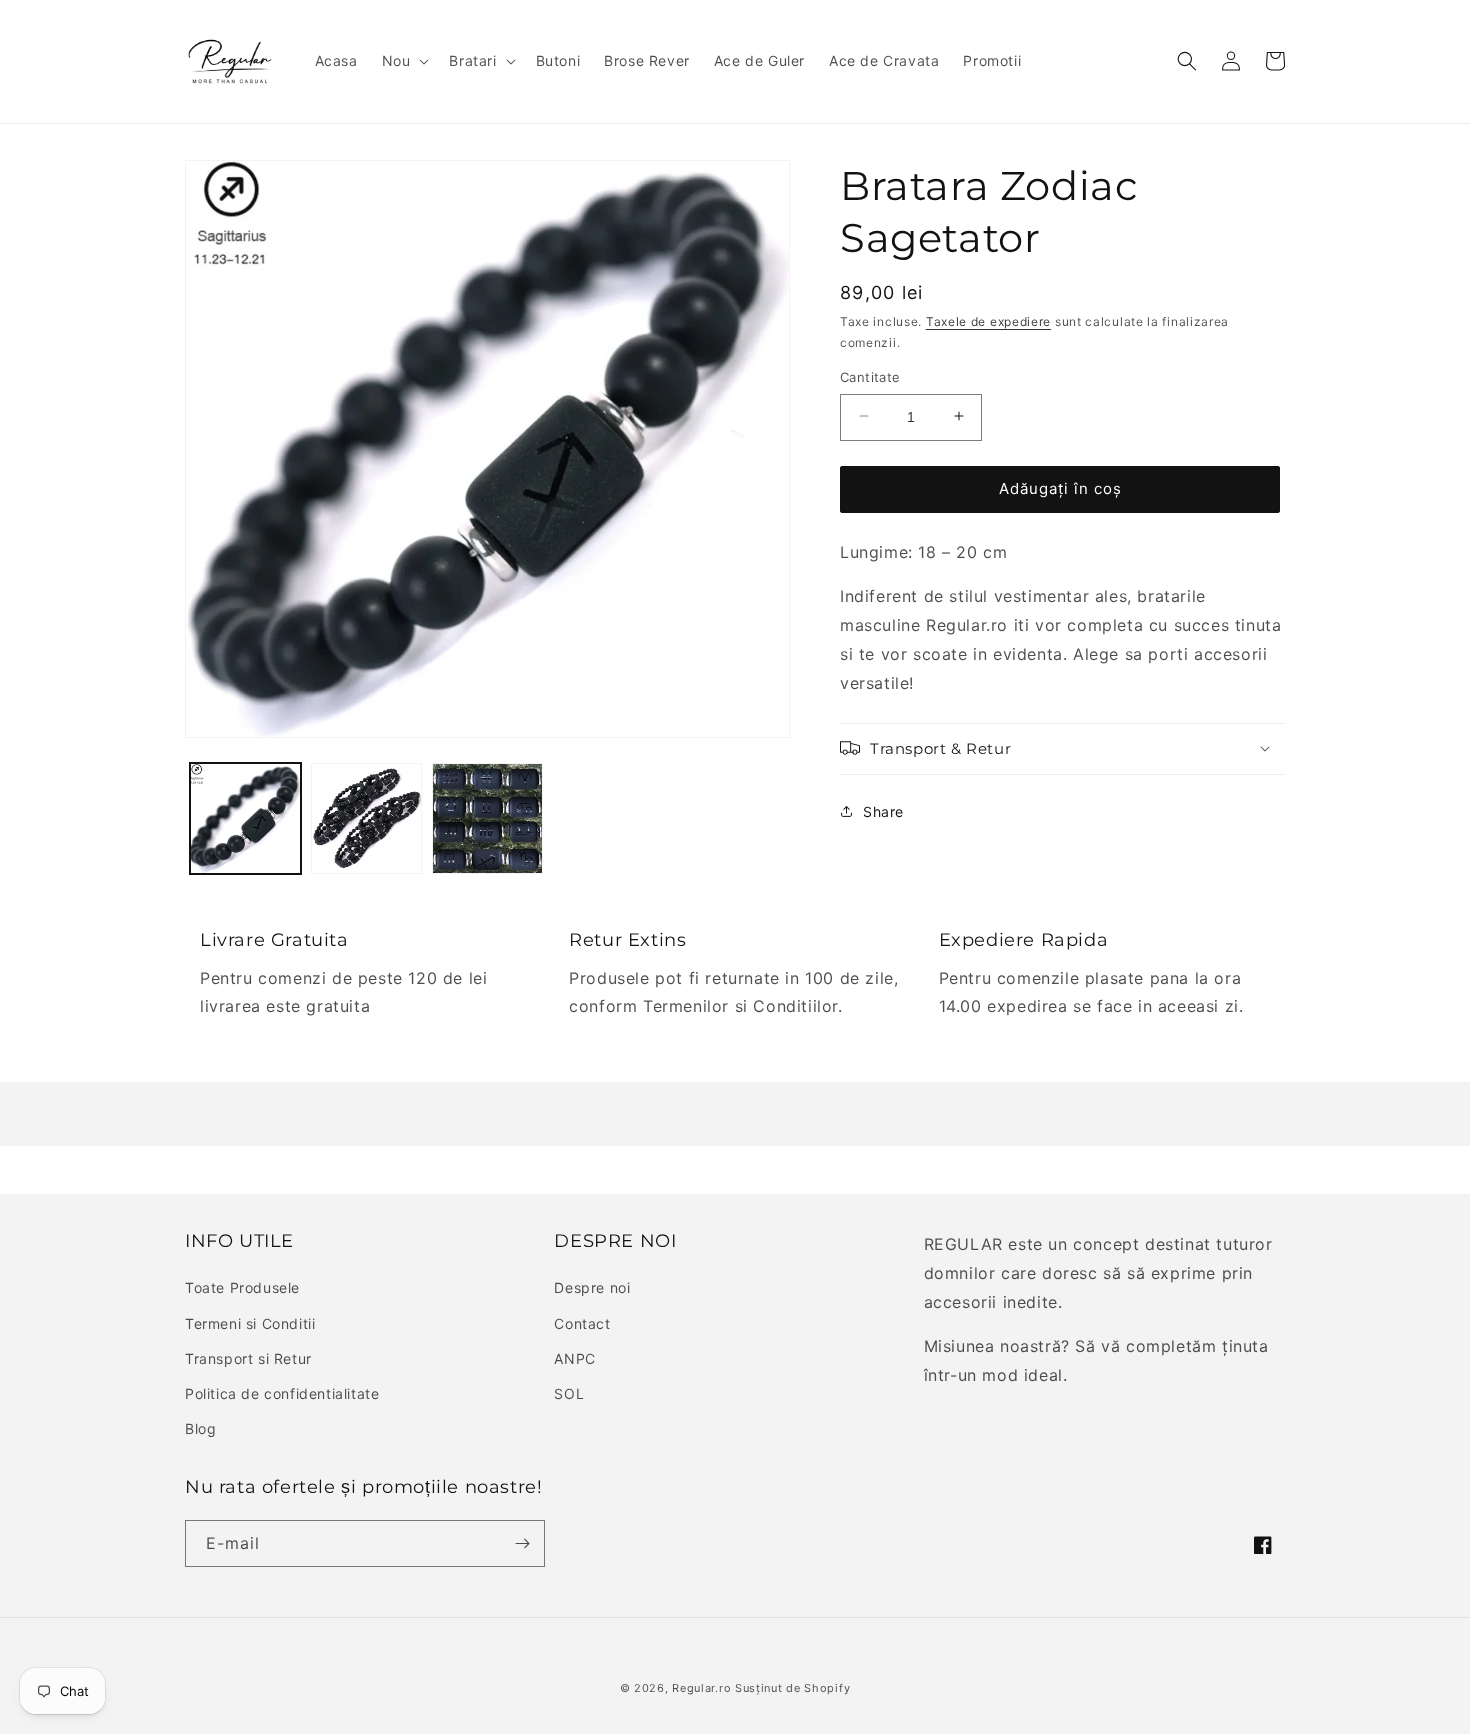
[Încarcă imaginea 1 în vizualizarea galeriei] (245, 818)
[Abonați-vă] (522, 1543)
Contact (582, 1323)
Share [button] (883, 810)
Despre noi (592, 1287)
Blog (200, 1428)
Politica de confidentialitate (282, 1393)
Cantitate (870, 376)
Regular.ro (701, 1688)
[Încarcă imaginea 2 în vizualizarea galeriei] (366, 818)
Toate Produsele (242, 1287)
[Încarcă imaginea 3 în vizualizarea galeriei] (487, 818)
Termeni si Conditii (250, 1323)
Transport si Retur (248, 1358)
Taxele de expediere (988, 321)
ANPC (574, 1358)
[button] (404, 61)
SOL (569, 1393)
